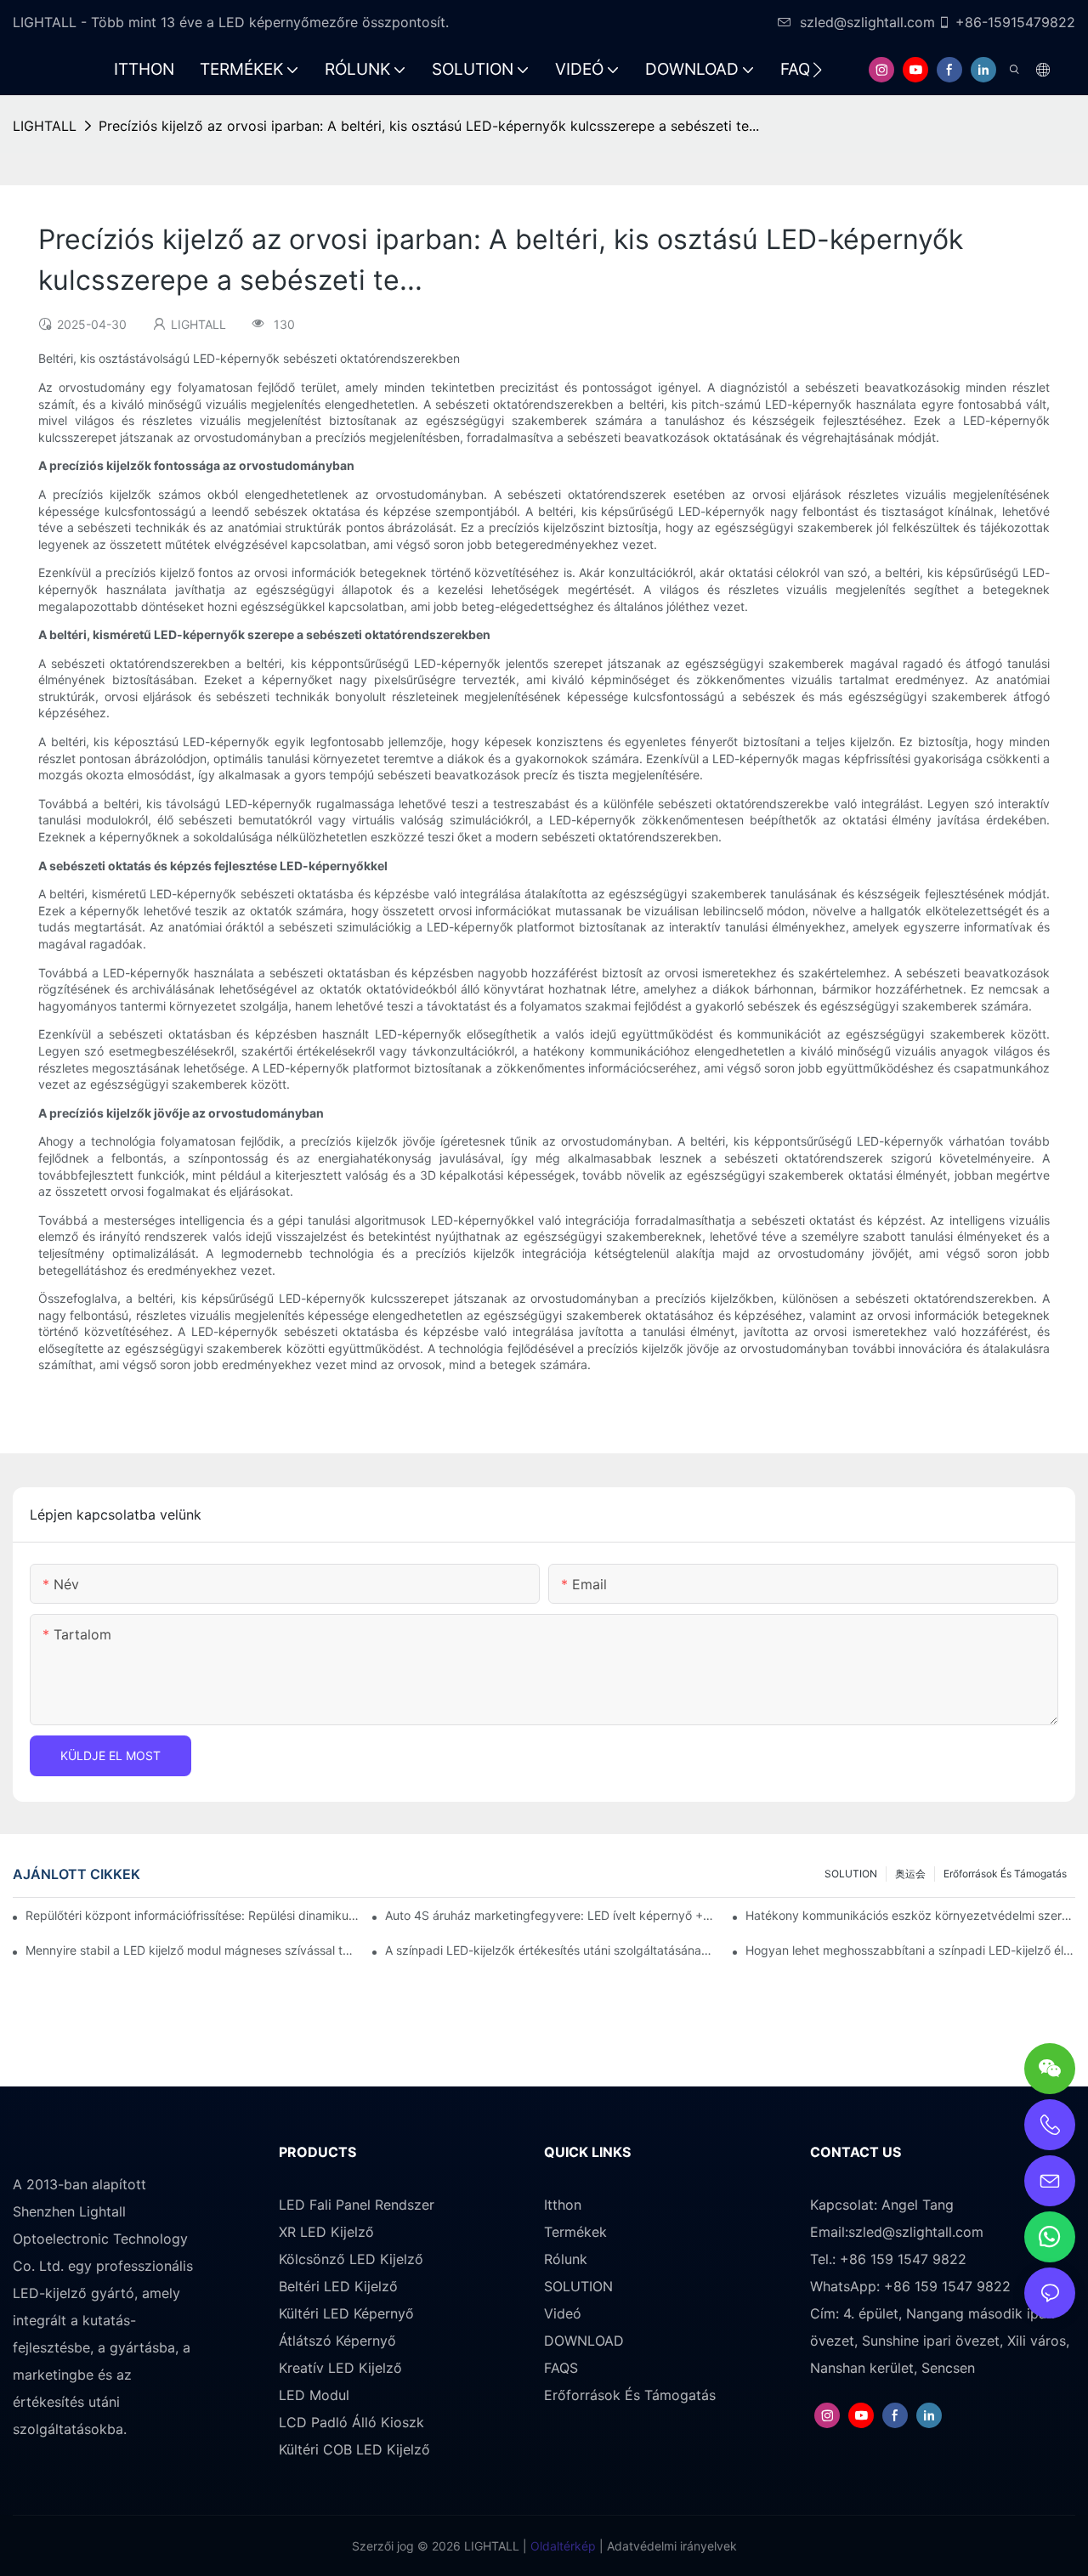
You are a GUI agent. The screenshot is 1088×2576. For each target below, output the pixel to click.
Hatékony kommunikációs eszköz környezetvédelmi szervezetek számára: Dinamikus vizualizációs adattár (910, 1915)
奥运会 (910, 1874)
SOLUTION (851, 1874)
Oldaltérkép (561, 2546)
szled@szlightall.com (867, 22)
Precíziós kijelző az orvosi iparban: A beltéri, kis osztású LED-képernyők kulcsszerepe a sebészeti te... (429, 126)
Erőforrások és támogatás (1005, 1874)
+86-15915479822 (1015, 22)
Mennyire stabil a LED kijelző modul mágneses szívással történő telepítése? (190, 1950)
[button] (817, 70)
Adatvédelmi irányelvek (670, 2546)
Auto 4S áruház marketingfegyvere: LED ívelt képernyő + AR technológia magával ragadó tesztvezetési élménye (550, 1915)
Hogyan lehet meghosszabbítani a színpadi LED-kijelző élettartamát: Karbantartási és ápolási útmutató (910, 1950)
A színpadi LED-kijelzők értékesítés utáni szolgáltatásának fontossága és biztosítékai (550, 1950)
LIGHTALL (45, 126)
